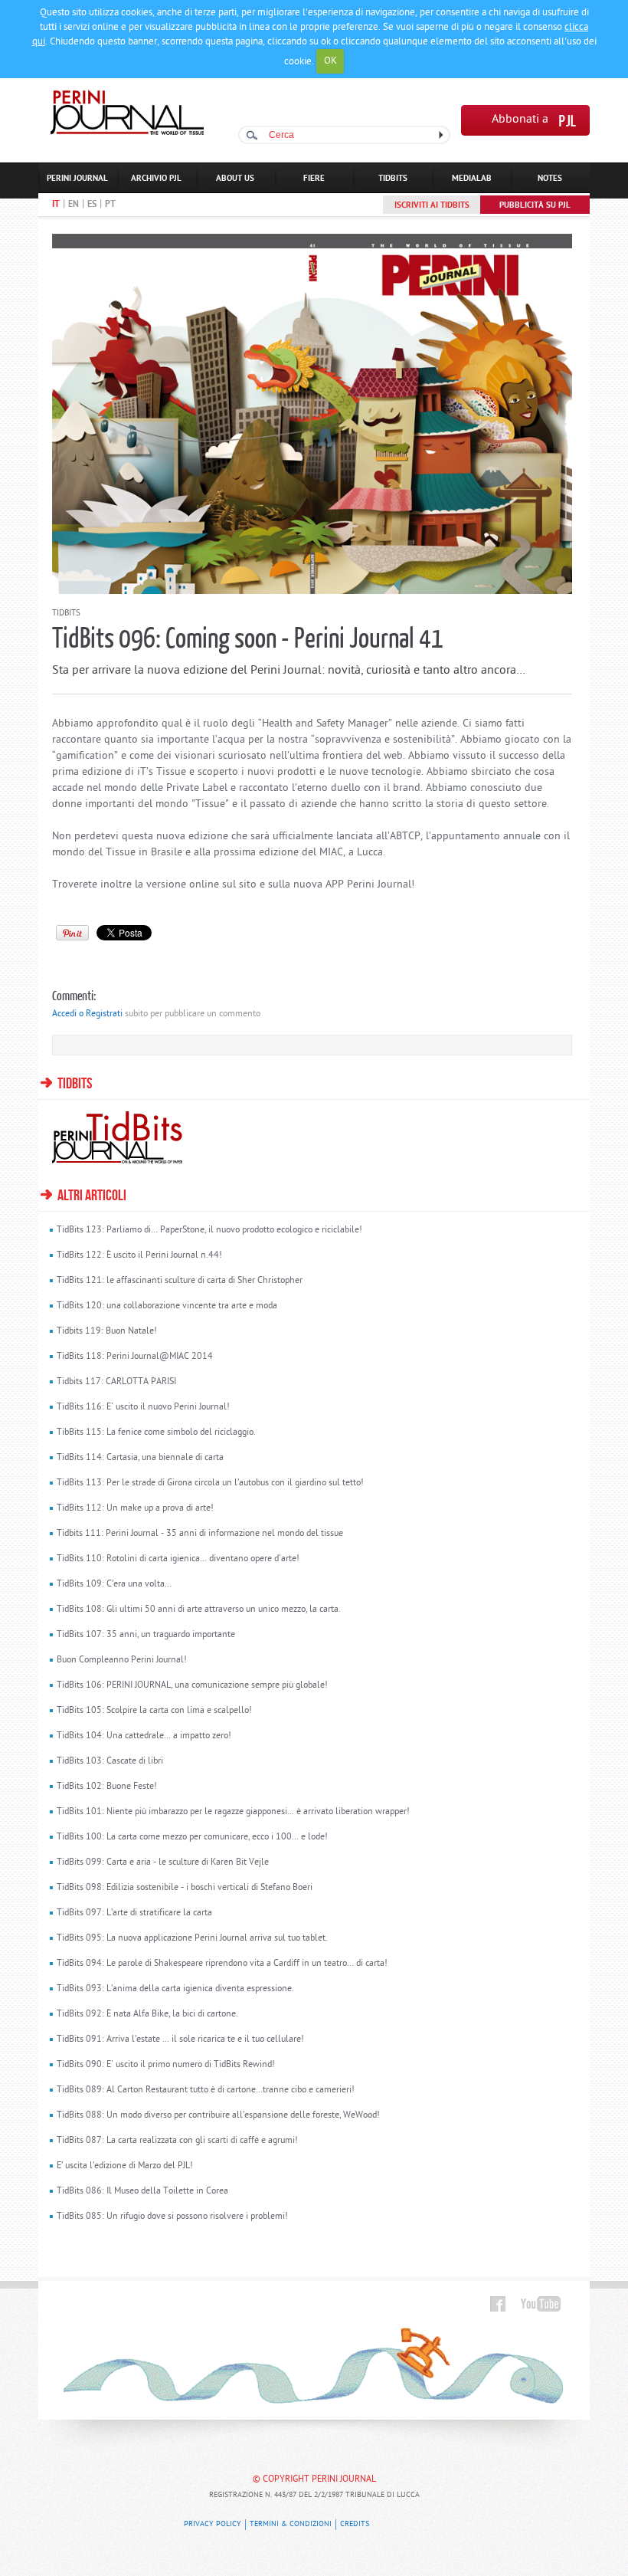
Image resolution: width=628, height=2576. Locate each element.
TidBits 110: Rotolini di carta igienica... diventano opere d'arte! (178, 1559)
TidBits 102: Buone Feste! (107, 1787)
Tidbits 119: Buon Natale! (107, 1331)
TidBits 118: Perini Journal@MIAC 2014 (135, 1357)
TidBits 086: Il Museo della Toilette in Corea (142, 2191)
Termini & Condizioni (291, 2524)
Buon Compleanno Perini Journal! (122, 1660)
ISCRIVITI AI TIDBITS (432, 205)
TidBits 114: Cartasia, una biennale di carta (140, 1458)
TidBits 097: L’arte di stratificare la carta (134, 1913)
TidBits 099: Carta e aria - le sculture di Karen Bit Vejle (163, 1862)
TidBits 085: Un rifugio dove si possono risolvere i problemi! (172, 2217)
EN (74, 205)
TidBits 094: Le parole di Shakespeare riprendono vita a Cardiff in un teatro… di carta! (222, 1964)
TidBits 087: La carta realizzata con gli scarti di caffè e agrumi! (177, 2141)
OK (330, 61)
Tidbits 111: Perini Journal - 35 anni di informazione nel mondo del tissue (200, 1534)
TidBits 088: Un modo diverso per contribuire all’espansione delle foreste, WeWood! (218, 2115)
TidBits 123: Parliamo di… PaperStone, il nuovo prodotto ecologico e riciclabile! (209, 1230)
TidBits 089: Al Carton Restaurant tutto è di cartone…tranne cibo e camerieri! (206, 2090)
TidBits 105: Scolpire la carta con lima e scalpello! (154, 1711)
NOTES (550, 179)
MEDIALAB (472, 179)
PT (110, 205)
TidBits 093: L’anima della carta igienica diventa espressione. (175, 1989)
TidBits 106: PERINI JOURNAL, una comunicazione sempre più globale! (192, 1685)
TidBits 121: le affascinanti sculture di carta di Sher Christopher (180, 1281)
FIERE (314, 179)
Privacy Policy (213, 2524)
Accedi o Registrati (87, 1014)
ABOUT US (235, 179)
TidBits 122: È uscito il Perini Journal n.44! (139, 1255)
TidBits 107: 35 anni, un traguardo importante (146, 1635)
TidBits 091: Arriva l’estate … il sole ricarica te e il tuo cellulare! (180, 2039)
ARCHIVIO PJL (156, 179)
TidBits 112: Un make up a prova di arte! (135, 1508)
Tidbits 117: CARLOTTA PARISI (116, 1382)
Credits (355, 2524)
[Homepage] (127, 132)
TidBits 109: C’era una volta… (114, 1584)
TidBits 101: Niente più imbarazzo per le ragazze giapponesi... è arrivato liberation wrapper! (233, 1812)
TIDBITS (393, 179)
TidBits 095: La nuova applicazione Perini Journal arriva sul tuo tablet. (192, 1938)
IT (56, 205)
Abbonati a (520, 120)
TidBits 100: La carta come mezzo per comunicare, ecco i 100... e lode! (192, 1837)
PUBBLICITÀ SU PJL (535, 205)
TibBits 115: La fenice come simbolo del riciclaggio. (156, 1432)
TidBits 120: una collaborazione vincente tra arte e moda (167, 1306)
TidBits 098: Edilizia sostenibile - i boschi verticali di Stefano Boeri (185, 1888)
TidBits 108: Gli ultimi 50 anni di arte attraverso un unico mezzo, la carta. (199, 1610)
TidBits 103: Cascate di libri (110, 1761)
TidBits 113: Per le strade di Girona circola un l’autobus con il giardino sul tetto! (210, 1483)
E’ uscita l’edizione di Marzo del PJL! (125, 2166)
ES (92, 205)
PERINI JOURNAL (77, 179)
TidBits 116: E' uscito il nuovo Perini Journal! (143, 1407)
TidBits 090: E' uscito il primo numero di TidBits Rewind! (166, 2065)
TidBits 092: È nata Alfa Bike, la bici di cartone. (147, 2014)
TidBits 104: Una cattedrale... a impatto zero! (144, 1736)
